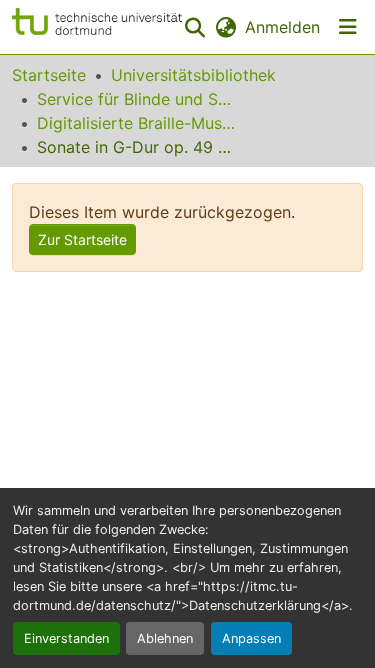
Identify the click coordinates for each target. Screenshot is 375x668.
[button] (97, 27)
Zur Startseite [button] (82, 239)
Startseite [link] (49, 75)
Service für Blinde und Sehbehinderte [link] (137, 99)
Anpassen (251, 638)
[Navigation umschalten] (348, 27)
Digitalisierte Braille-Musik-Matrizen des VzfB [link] (137, 123)
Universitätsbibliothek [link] (193, 75)
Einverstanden (66, 638)
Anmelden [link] (282, 27)
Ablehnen (165, 638)
